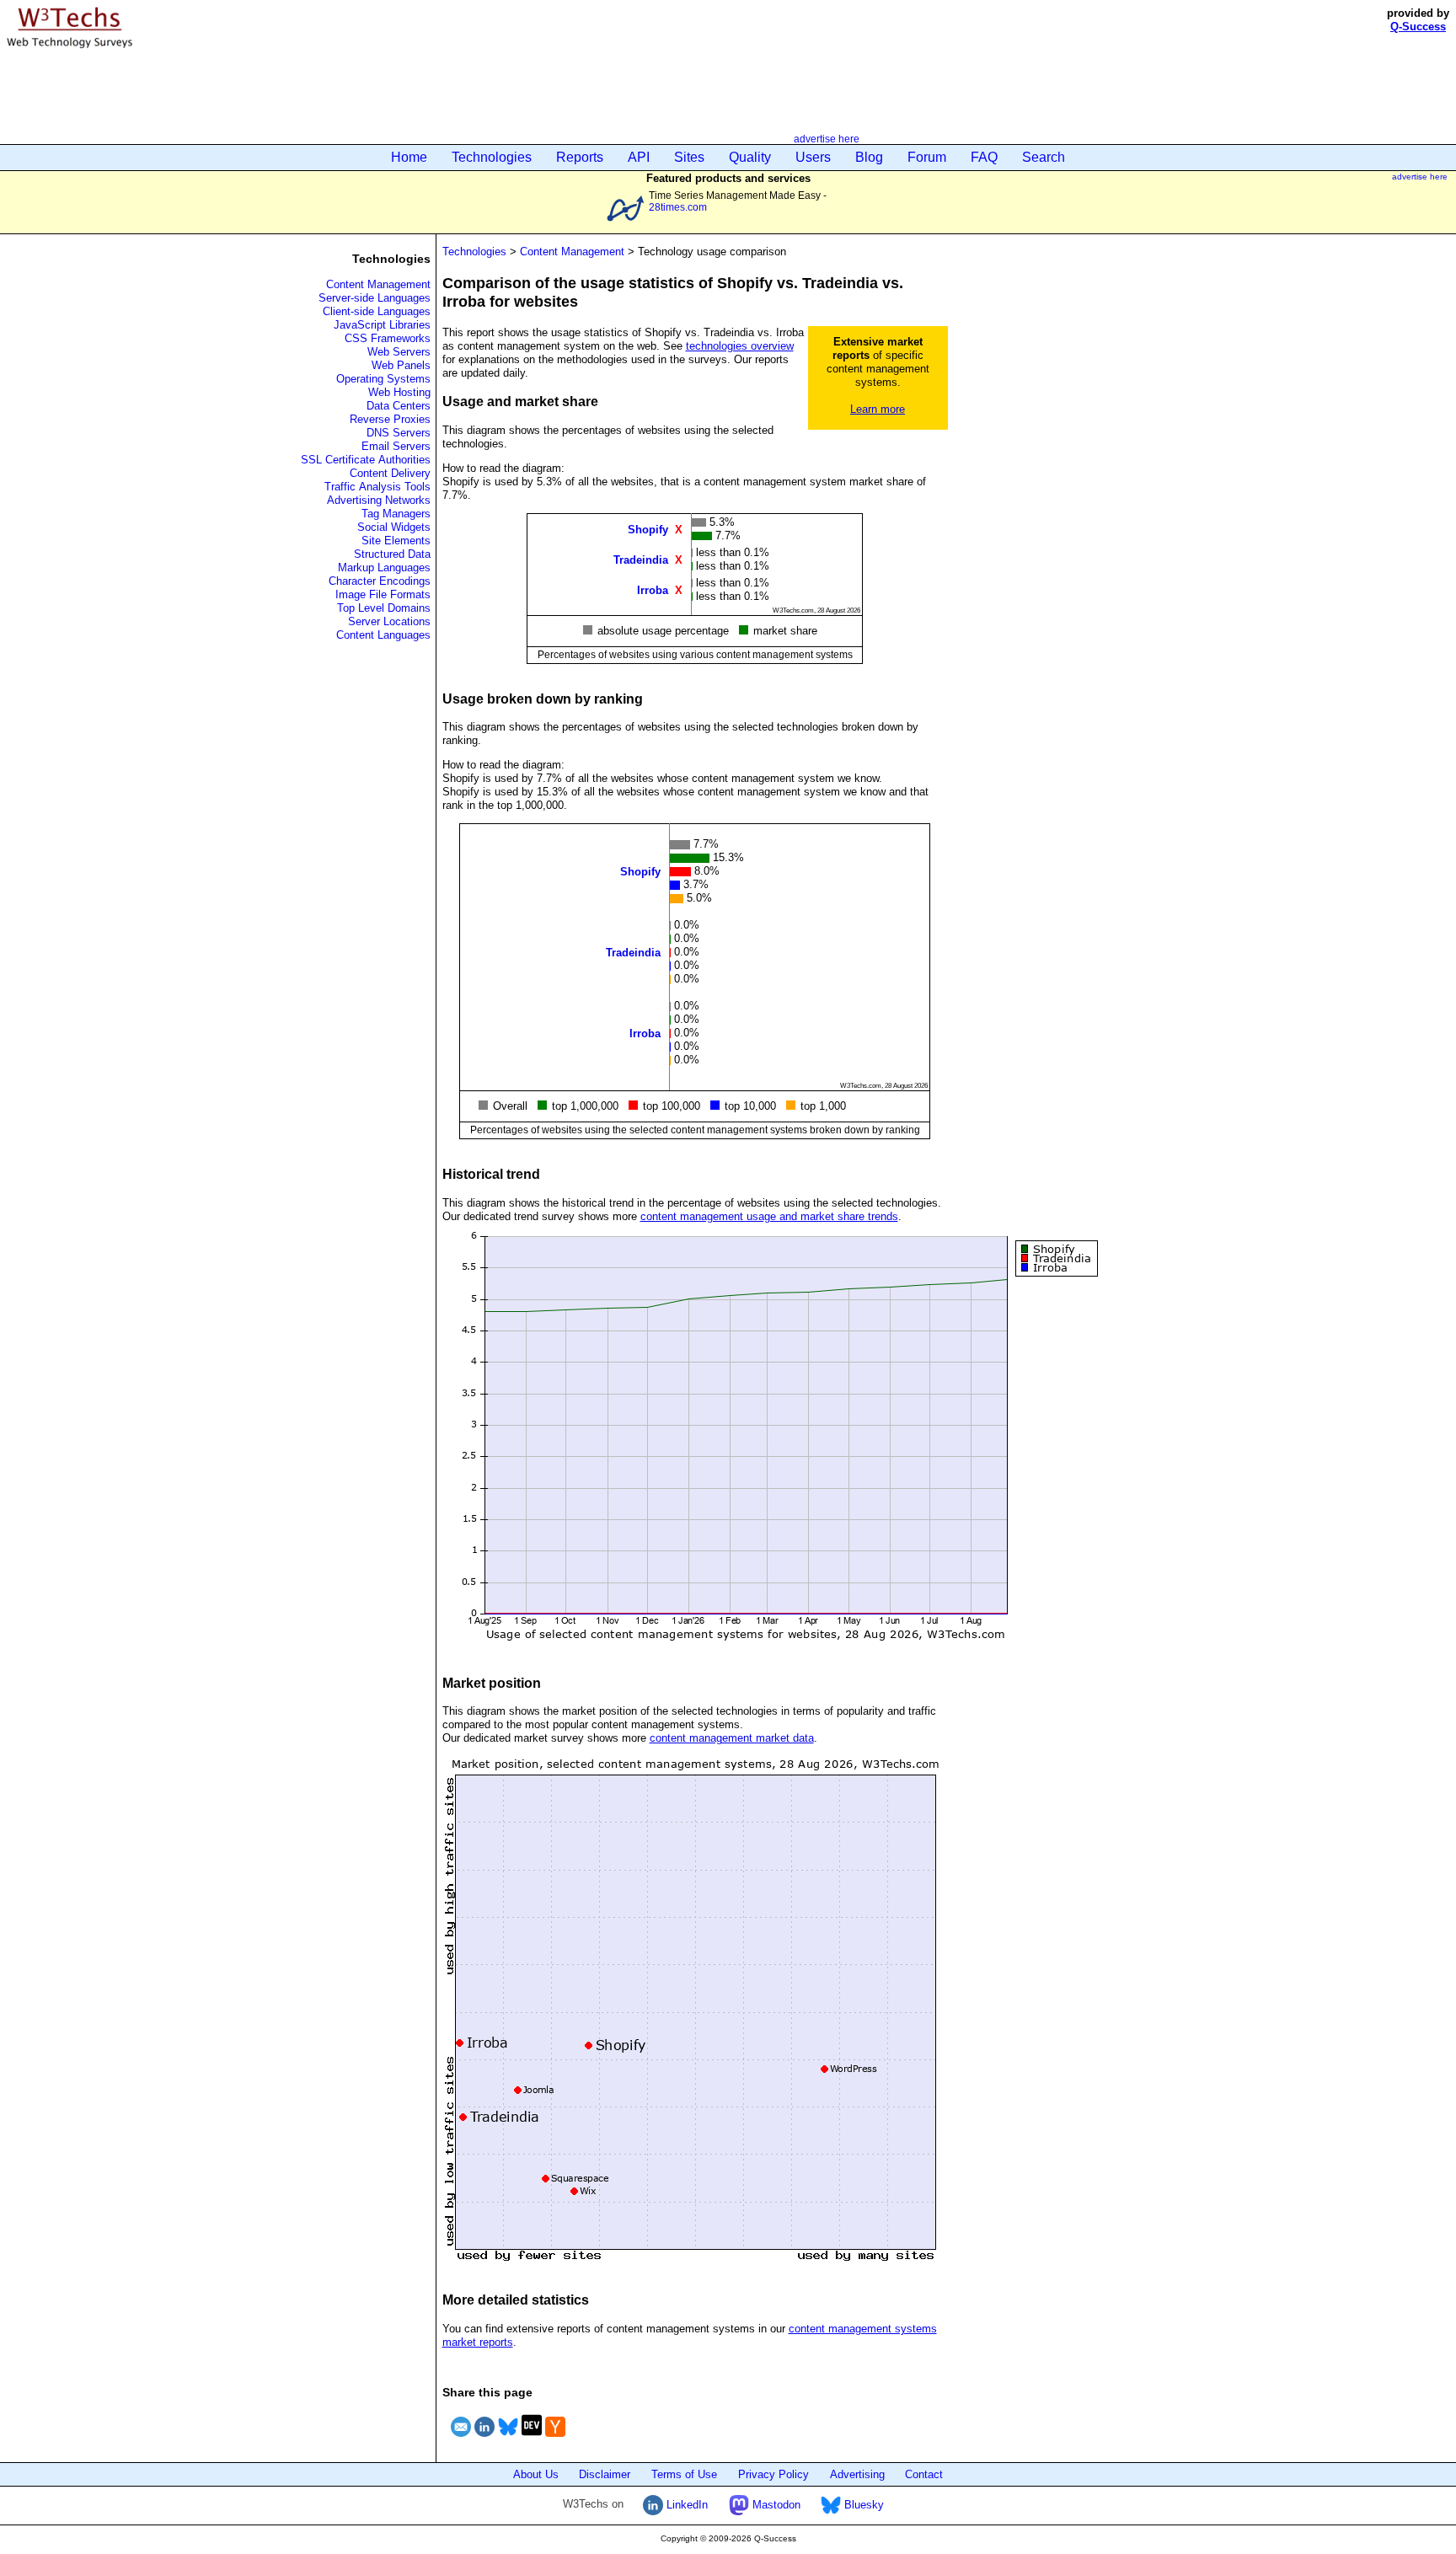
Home (409, 157)
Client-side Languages (377, 311)
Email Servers (396, 446)
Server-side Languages (375, 298)
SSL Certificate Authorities (366, 460)
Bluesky (862, 2505)
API (639, 157)
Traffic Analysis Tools (377, 487)
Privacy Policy (773, 2474)
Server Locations (389, 621)
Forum (927, 157)
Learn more (878, 409)
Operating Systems (383, 379)
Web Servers (399, 352)
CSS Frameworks (388, 338)
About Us (536, 2474)
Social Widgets (394, 527)
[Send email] (461, 2439)
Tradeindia (641, 559)
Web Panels (401, 365)
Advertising (857, 2474)
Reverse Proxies (390, 419)
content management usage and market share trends (769, 1216)
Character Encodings (380, 581)
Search (1044, 157)
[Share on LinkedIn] (484, 2439)
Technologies (492, 157)
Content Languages (383, 635)
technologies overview (740, 346)
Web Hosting (399, 392)
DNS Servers (399, 433)
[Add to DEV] (532, 2439)
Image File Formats (383, 594)
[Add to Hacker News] (555, 2439)
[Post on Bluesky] (508, 2439)
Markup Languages (384, 568)
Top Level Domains (384, 608)
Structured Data (392, 554)
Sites (689, 157)
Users (813, 157)
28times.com (678, 207)
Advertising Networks (379, 500)
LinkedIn (685, 2505)
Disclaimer (605, 2474)
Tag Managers (396, 514)
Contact (924, 2474)
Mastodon (775, 2505)
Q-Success (1418, 27)
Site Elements (396, 541)
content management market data (732, 1738)
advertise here (827, 139)
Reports (580, 157)
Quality (750, 157)
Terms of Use (684, 2474)
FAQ (984, 157)
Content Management (378, 284)
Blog (869, 157)
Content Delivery (390, 473)
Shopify (648, 529)
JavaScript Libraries (382, 325)
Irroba (653, 589)
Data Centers (399, 406)
